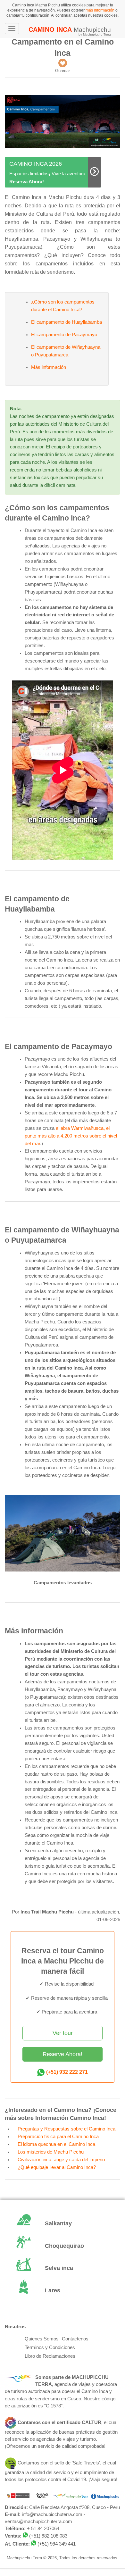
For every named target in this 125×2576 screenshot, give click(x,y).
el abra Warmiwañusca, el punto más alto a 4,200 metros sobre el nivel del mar (71, 1136)
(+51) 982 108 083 (48, 2536)
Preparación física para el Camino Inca (58, 2137)
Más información (49, 367)
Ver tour (63, 2033)
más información (100, 10)
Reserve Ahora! (63, 2054)
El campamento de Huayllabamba (67, 322)
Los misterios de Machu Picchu (51, 2152)
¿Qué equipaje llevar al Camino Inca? (57, 2167)
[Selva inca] (63, 2269)
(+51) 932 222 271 (67, 2072)
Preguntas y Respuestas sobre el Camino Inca (67, 2129)
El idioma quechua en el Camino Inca (56, 2144)
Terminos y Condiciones (50, 2347)
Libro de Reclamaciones (50, 2356)
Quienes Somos (42, 2339)
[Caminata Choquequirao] (63, 2246)
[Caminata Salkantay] (63, 2224)
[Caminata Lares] (63, 2291)
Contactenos (75, 2339)
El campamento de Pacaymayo (64, 335)
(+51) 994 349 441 (57, 2544)
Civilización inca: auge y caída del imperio (61, 2160)
